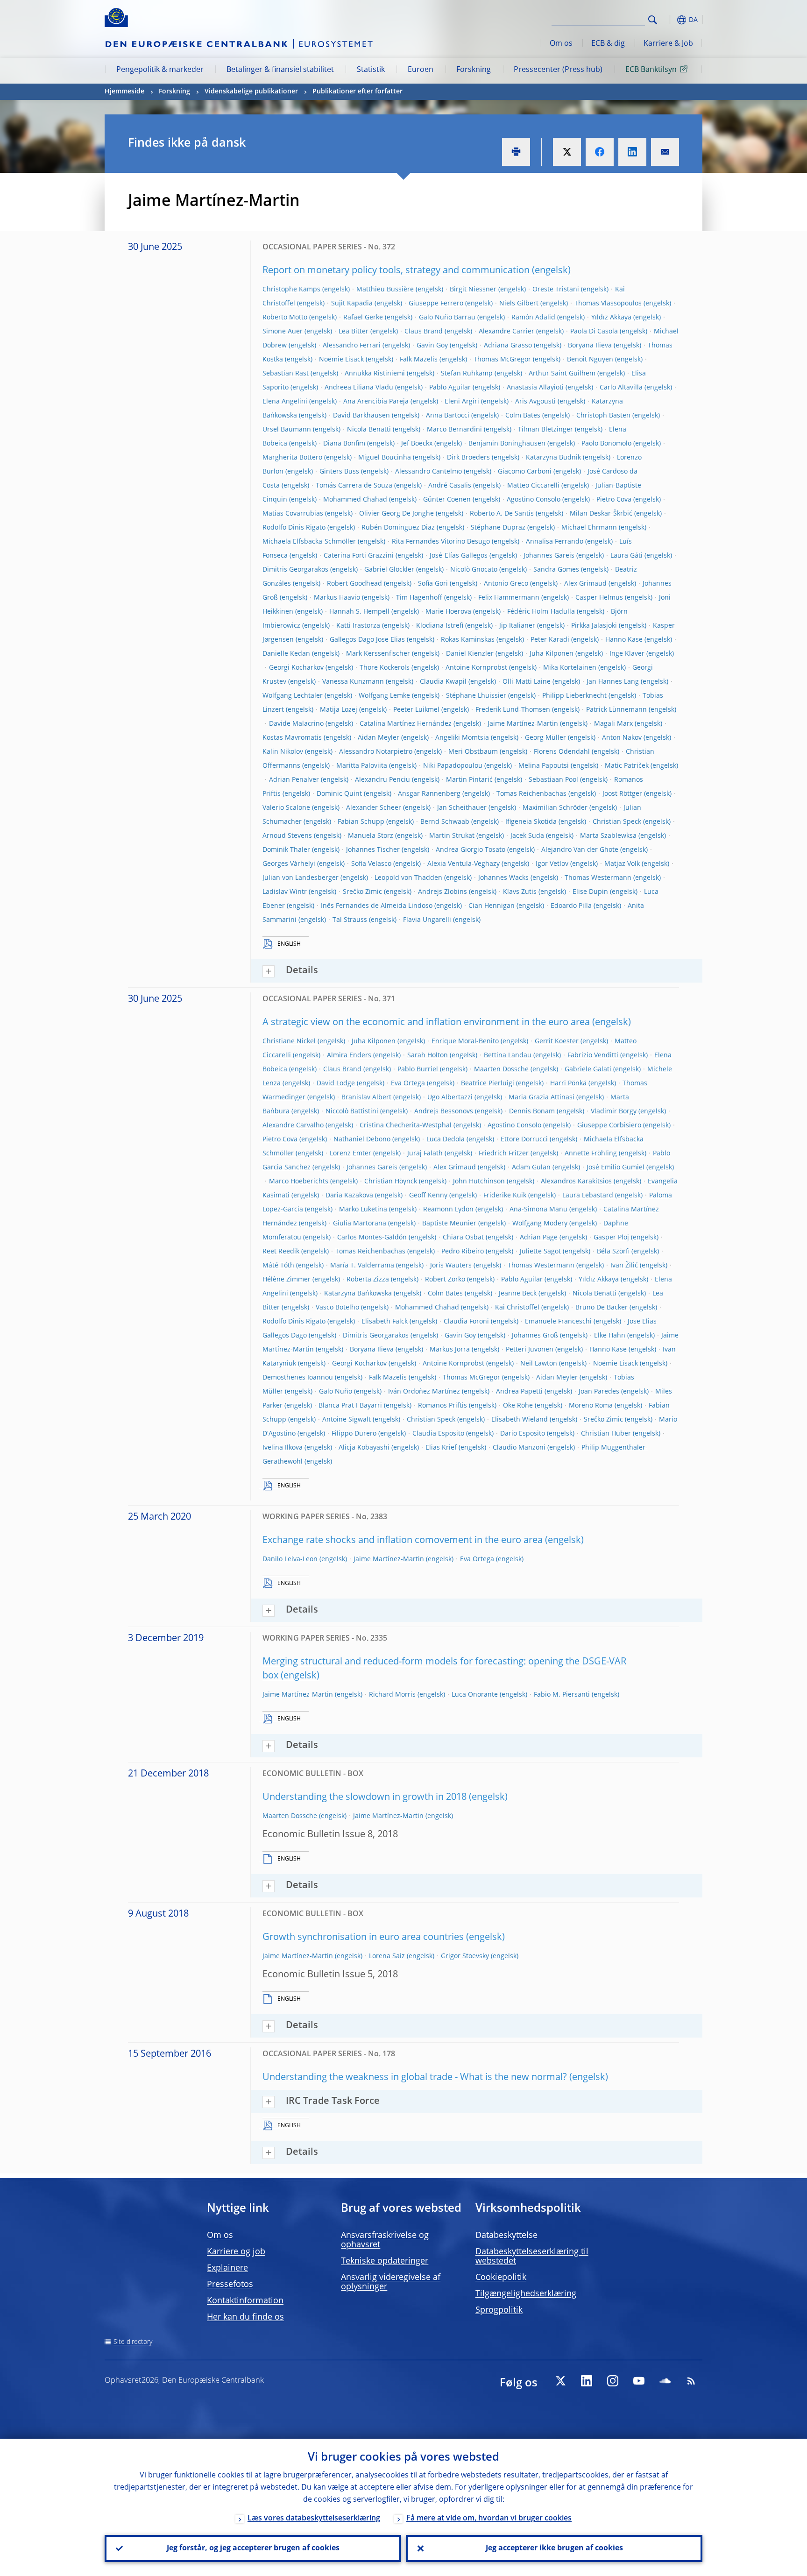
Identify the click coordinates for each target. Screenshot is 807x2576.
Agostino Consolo (534, 500)
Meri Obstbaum (473, 752)
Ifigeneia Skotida (531, 822)
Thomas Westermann (598, 878)
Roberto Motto (285, 318)
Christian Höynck (391, 1182)
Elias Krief (441, 1448)
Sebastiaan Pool (553, 780)
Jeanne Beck (518, 1294)
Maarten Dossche (501, 1069)
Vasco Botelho (337, 1308)
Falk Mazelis (419, 360)
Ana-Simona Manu (538, 1210)
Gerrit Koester (557, 1041)
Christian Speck (617, 822)
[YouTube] (639, 2381)
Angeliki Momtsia (462, 738)
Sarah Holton (428, 1055)
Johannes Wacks (503, 878)
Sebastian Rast (286, 374)
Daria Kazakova (349, 1196)
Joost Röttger (622, 794)
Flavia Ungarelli (427, 920)
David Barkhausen (361, 416)
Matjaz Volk (622, 864)
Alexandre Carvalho (293, 1125)
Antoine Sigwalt (347, 1420)
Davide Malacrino (296, 724)
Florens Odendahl (562, 752)
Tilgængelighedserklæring (526, 2294)
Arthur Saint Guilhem (562, 374)
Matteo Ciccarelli (533, 486)
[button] (670, 20)
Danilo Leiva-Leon (290, 1559)
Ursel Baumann (287, 430)
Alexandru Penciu (382, 780)
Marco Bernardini (454, 430)
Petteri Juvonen (530, 1350)
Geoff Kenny (428, 1196)
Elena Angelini (285, 402)
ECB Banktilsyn (651, 70)
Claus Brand (424, 332)
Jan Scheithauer (462, 808)
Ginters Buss (339, 472)
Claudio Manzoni (519, 1448)
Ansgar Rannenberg (429, 794)
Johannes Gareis (549, 556)
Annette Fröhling (591, 1154)
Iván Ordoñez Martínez (424, 1392)
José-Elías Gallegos (459, 556)
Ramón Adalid (533, 318)
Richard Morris (392, 1695)
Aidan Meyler (379, 738)
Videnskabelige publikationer (251, 92)
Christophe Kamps (291, 290)
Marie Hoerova (448, 612)
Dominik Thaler (286, 850)
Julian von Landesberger (301, 878)
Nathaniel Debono (362, 1139)
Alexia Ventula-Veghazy (464, 864)
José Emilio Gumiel (616, 1168)
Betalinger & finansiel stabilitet (280, 70)
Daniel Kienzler (470, 654)
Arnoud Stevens (287, 836)
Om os (561, 44)
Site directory (133, 2342)
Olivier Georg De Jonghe (396, 514)
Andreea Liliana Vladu (359, 388)
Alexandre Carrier (506, 332)
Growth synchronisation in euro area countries (363, 1938)
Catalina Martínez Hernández (406, 724)
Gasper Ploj (611, 1238)
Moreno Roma (591, 1406)
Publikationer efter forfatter (357, 92)
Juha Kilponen (552, 654)
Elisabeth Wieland (520, 1420)
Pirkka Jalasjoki (594, 626)
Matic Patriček (627, 766)
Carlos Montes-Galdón (372, 1238)
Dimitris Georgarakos (295, 570)
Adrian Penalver (294, 780)
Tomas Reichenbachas (531, 794)
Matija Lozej (339, 710)
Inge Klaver (627, 654)
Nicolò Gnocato (474, 570)
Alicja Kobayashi (364, 1448)
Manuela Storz (371, 836)
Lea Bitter (354, 332)
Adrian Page (539, 1238)
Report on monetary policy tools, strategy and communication (396, 271)
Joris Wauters (451, 1266)
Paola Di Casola (594, 332)
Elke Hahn (610, 1336)
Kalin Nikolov (283, 752)
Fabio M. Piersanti (562, 1695)
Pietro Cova (614, 500)
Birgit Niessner (473, 290)
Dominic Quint (339, 794)
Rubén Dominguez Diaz (398, 528)
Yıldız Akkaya (611, 318)
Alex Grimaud (585, 584)
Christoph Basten (603, 416)
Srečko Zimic (362, 892)
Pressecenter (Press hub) (558, 70)
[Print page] (516, 152)
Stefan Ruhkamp (467, 374)
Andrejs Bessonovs (444, 1111)
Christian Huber (606, 1434)
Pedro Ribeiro (463, 1252)
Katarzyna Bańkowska (358, 1294)
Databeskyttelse (506, 2236)
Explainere (227, 2268)
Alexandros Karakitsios (576, 1182)
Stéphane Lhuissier (476, 696)
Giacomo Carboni (525, 472)
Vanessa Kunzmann (353, 682)
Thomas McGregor (502, 360)
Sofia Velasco (371, 864)
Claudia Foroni (466, 1322)
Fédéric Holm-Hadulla (541, 612)
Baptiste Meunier (449, 1224)
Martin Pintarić (469, 780)
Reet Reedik (281, 1252)
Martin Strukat (452, 836)
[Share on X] (567, 152)
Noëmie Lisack (341, 360)
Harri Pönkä (568, 1083)
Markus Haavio (337, 598)
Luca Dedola (446, 1139)
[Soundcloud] (665, 2381)
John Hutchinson (479, 1182)
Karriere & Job (668, 44)
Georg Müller (545, 738)
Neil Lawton (539, 1364)
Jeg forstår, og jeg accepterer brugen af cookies (253, 2548)
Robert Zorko (445, 1280)
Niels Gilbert (519, 304)
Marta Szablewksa (608, 836)
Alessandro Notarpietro (376, 752)
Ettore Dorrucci (524, 1139)
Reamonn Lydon (448, 1210)
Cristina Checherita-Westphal (406, 1125)
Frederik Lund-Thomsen (513, 710)
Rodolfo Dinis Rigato (294, 528)
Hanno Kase (624, 640)
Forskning (474, 70)
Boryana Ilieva (590, 346)
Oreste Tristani (556, 290)
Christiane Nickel (289, 1041)
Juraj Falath (425, 1154)
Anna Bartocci (448, 416)
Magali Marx (613, 724)
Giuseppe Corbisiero (609, 1125)
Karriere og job (236, 2252)
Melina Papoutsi (544, 766)
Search (653, 20)
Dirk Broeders (468, 458)
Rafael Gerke (363, 318)
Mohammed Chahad (355, 500)
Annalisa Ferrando (555, 542)
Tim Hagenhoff (419, 598)
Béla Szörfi (613, 1252)
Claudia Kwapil (443, 682)
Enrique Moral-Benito (465, 1041)
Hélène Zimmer (287, 1280)
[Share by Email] (665, 152)
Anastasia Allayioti (535, 388)
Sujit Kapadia (352, 304)
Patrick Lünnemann (616, 710)
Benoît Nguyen (590, 360)
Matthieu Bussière (385, 290)
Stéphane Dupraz (498, 528)
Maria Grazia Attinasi (542, 1097)
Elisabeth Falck (385, 1322)
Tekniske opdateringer (385, 2261)
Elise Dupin (590, 892)
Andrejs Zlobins (442, 892)
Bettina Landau (508, 1055)
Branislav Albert (366, 1097)
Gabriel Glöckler (389, 570)
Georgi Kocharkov (296, 668)
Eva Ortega (408, 1083)
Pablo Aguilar (450, 388)
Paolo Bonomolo (606, 444)
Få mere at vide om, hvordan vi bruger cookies (489, 2519)
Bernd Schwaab (445, 822)
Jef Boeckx (417, 444)
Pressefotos (230, 2285)
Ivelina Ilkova (283, 1448)
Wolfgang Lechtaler (293, 696)
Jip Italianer (517, 626)
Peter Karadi (550, 640)
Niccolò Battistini (352, 1111)
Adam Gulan (531, 1168)
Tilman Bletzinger (545, 430)
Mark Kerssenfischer (378, 654)
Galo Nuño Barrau (447, 318)
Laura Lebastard (588, 1196)
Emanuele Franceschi (558, 1322)
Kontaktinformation (245, 2301)
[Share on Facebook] (600, 152)
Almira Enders (349, 1055)
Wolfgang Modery (540, 1224)
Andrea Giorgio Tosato (471, 850)
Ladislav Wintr (285, 892)
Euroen (421, 70)
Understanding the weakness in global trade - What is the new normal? (415, 2078)
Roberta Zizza (368, 1280)
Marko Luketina (363, 1210)
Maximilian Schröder (555, 808)
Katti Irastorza (358, 626)
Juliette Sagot (540, 1252)
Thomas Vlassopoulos (608, 304)
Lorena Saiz (387, 1956)
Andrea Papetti (519, 1392)
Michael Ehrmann (589, 528)
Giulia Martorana (360, 1224)
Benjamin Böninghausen (507, 444)
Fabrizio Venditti (593, 1055)
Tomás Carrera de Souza (354, 486)
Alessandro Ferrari (352, 346)
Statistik (371, 70)
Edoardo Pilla (571, 906)
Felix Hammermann (509, 598)
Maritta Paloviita (362, 766)
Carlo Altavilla (621, 388)
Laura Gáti (626, 556)
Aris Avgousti (535, 402)
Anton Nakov (622, 738)
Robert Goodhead (354, 584)
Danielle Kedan (286, 654)
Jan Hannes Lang (613, 682)
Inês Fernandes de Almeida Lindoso (377, 906)
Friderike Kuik (505, 1196)
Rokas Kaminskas (468, 640)
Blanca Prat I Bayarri (350, 1406)
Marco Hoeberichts (299, 1182)
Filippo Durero (354, 1434)
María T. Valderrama (362, 1266)
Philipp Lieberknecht (574, 696)
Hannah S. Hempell (359, 612)
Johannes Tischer (373, 850)
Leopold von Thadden (408, 878)
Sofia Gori (433, 584)
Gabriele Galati (588, 1069)
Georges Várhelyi (289, 864)
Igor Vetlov (552, 864)
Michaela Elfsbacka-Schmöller (309, 542)
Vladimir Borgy (614, 1111)
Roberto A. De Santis (502, 514)
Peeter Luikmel (416, 710)
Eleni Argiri (462, 402)
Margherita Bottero (292, 458)
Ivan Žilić (624, 1266)
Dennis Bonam (532, 1111)
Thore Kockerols (385, 668)
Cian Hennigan (492, 906)
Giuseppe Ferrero (436, 304)
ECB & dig (608, 44)
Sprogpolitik (499, 2310)
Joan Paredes (599, 1392)
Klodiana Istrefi (440, 626)
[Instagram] (613, 2381)
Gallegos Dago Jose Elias (367, 640)
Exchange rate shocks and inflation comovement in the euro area (403, 1541)
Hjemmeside (124, 92)
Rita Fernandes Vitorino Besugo (441, 542)
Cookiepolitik (501, 2278)
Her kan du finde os (245, 2317)
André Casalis (450, 486)
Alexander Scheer (374, 808)
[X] (560, 2381)
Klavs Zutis (520, 892)
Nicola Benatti (369, 430)
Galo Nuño (336, 1392)
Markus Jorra (450, 1350)
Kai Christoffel (517, 1308)
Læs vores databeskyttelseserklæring (314, 2519)
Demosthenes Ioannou (298, 1378)
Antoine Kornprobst (476, 668)
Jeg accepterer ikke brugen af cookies (554, 2548)
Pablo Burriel (418, 1069)
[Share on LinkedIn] (632, 152)
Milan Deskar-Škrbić (601, 514)
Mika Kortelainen (570, 668)
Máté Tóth (278, 1266)
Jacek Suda (527, 836)
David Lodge (336, 1083)
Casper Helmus (599, 598)
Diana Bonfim (344, 444)
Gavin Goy (432, 346)
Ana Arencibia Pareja (376, 402)
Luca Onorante (475, 1695)
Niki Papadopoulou (453, 766)
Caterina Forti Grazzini (359, 556)
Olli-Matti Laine (527, 682)
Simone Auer (283, 332)
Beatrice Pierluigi (488, 1083)
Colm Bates (523, 416)
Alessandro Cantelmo (428, 472)
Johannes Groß (535, 1336)
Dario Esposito (523, 1434)
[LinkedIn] (587, 2381)
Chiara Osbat (463, 1238)
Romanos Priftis (442, 1406)
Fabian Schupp (361, 822)
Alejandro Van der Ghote (580, 850)
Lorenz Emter (350, 1154)
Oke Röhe (518, 1406)
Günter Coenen (447, 500)
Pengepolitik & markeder (160, 70)
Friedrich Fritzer (504, 1154)
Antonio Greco (506, 584)
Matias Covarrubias (293, 514)
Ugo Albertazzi (450, 1097)
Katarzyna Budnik (553, 458)
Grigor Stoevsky (465, 1956)
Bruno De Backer (602, 1308)
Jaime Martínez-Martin (523, 724)
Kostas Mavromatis (292, 738)
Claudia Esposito (438, 1434)
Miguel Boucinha (385, 458)
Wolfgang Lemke (384, 696)
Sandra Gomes (556, 570)
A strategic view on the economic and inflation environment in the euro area (426, 1023)
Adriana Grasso (508, 346)
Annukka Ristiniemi (375, 374)
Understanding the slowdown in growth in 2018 (365, 1798)
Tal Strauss (350, 920)
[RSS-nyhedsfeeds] (691, 2381)
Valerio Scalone (286, 808)
